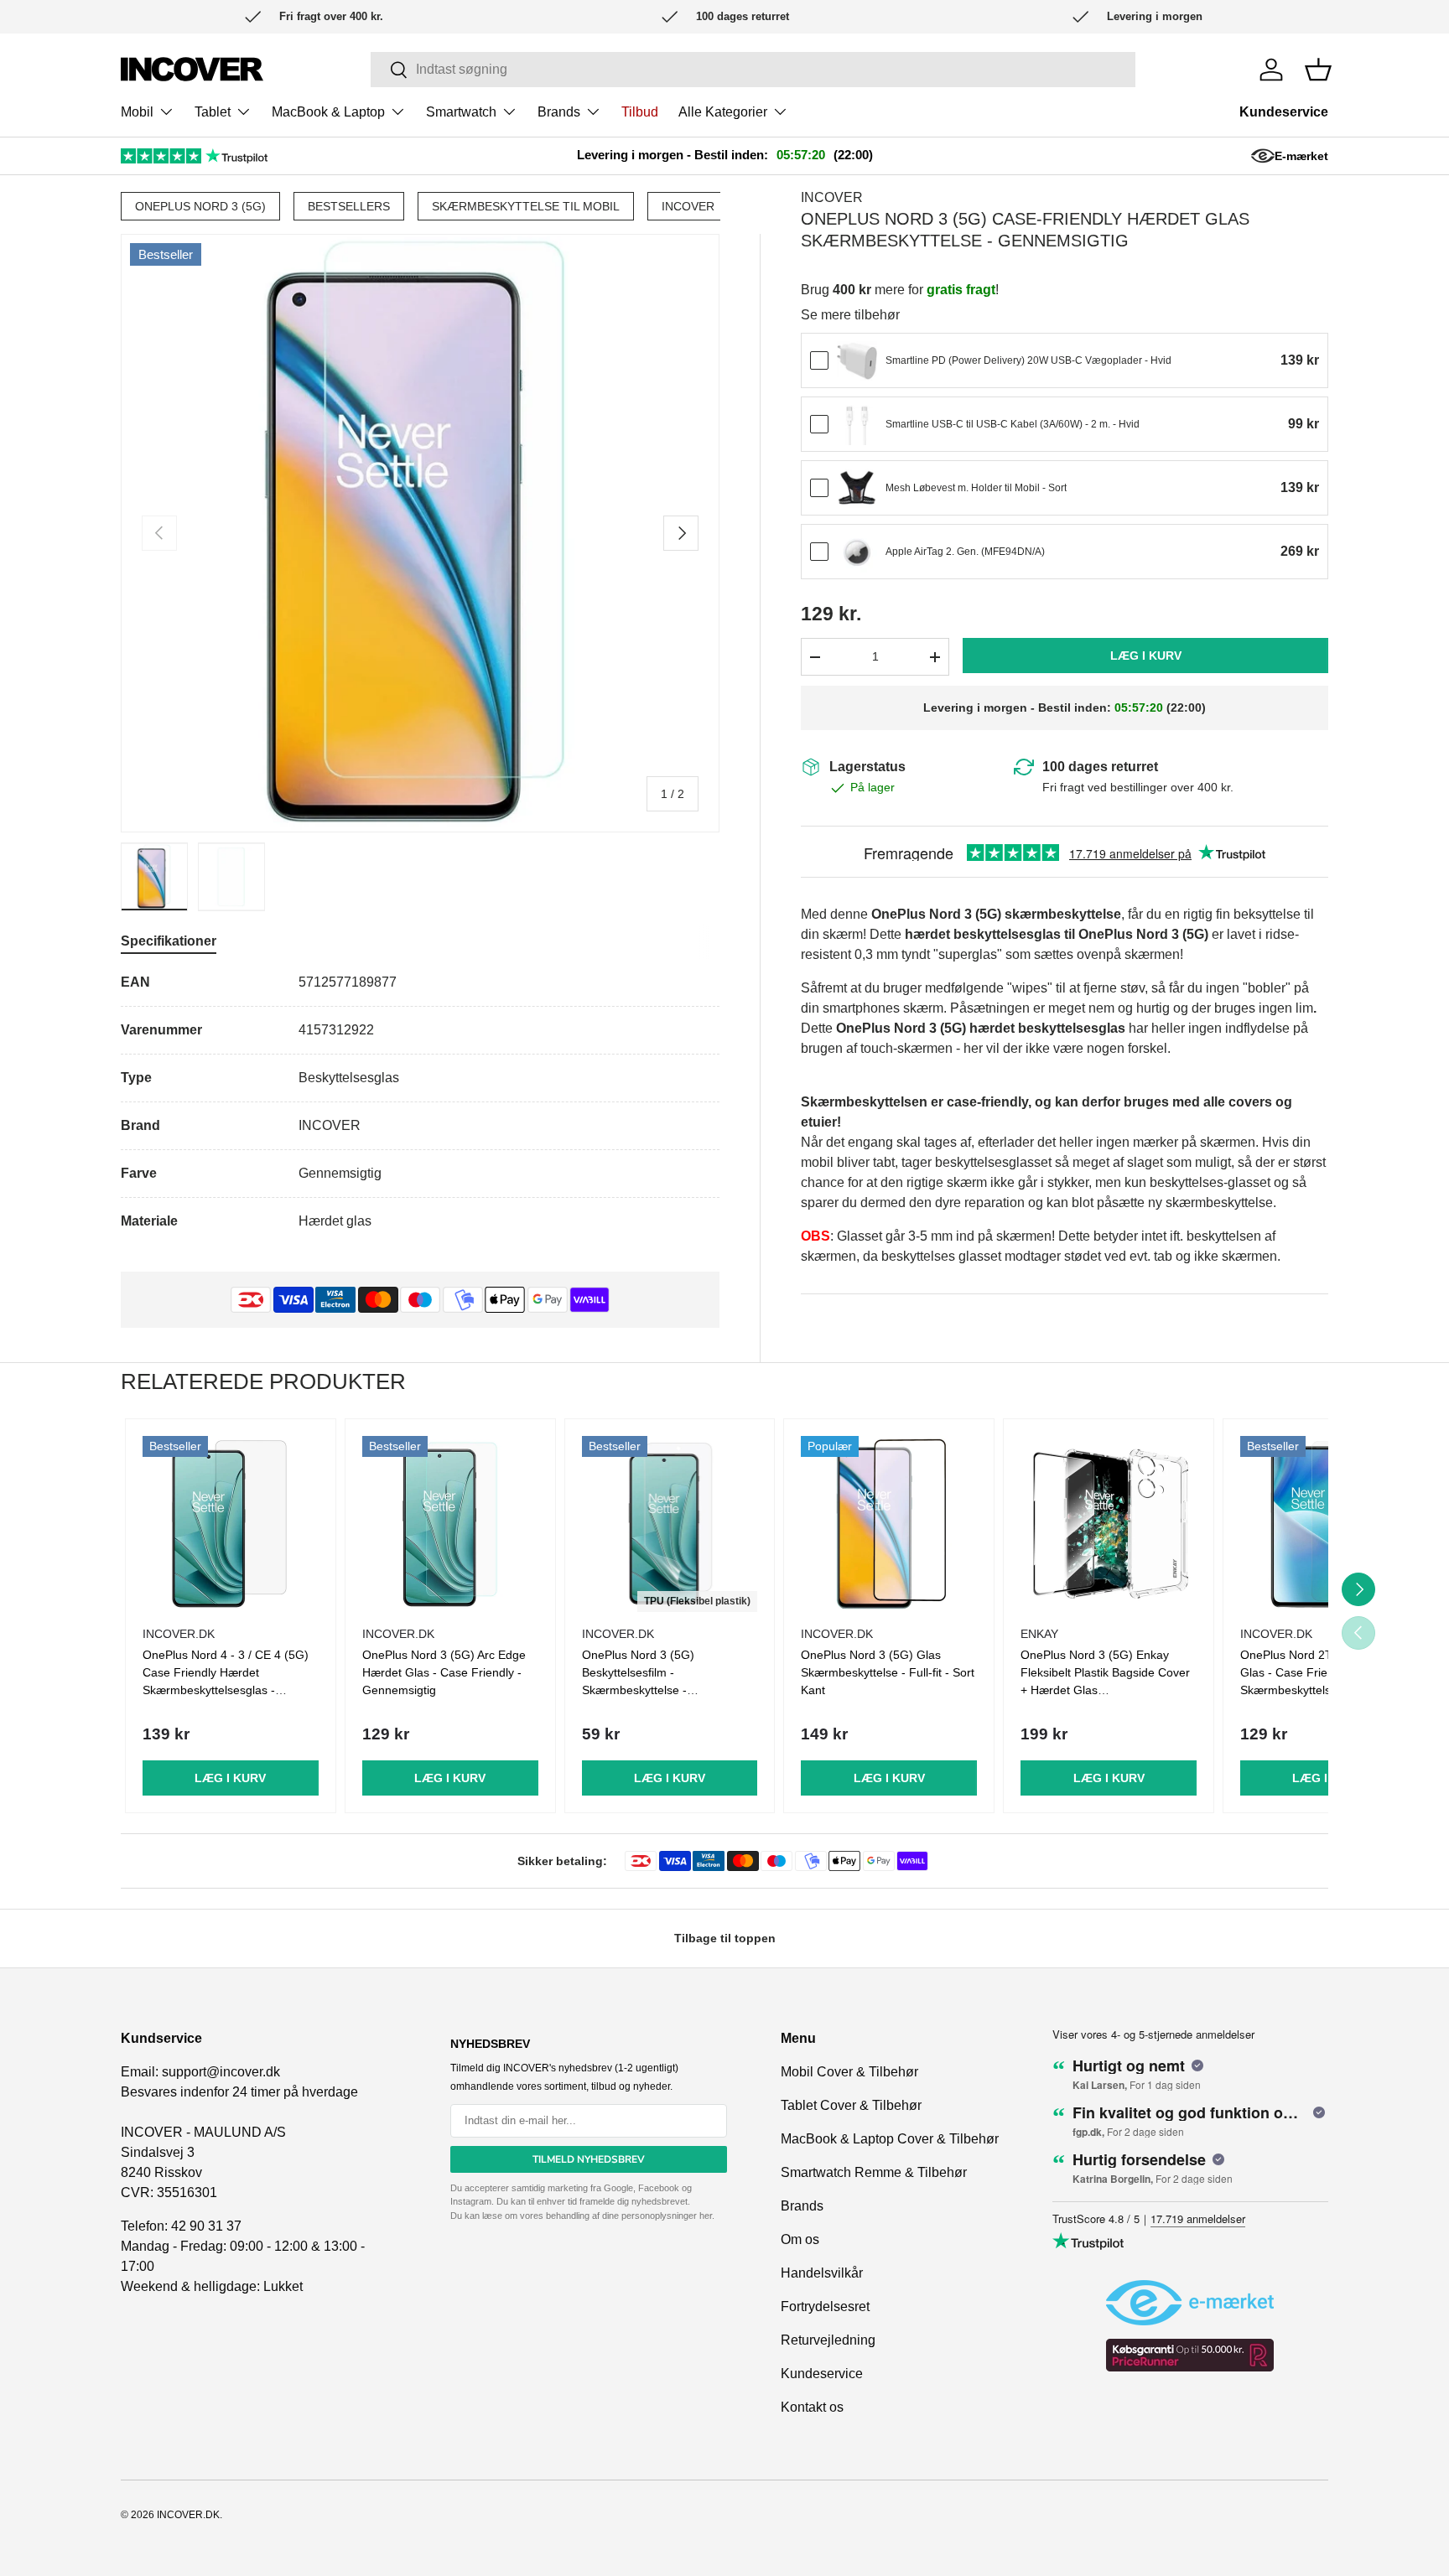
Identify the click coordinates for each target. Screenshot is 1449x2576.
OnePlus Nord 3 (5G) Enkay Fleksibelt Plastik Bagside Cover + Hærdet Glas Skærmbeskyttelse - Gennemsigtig (1105, 1690)
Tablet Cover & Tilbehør (851, 2105)
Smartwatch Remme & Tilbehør (874, 2172)
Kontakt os (812, 2407)
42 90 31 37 (206, 2226)
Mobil (137, 112)
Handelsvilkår (822, 2273)
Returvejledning (828, 2340)
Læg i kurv (1146, 656)
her (706, 2216)
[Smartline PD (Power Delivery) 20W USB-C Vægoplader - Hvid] (857, 361)
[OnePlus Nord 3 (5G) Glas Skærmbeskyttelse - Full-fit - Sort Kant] (889, 1524)
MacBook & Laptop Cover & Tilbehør (890, 2139)
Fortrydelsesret (825, 2306)
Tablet (213, 112)
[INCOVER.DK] (192, 69)
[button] (1318, 70)
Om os (800, 2239)
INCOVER (688, 206)
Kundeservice (1284, 112)
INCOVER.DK (188, 2515)
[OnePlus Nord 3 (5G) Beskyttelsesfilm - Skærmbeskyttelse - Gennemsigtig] (670, 1524)
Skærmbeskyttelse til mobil (526, 206)
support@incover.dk (221, 2072)
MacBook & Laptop (328, 112)
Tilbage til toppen (725, 1938)
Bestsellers (349, 206)
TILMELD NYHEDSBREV (589, 2159)
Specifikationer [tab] (169, 941)
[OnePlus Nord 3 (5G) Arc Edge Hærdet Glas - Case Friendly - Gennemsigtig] (450, 1524)
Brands (559, 112)
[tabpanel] (420, 1102)
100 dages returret (1100, 767)
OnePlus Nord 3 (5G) (200, 206)
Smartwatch (461, 112)
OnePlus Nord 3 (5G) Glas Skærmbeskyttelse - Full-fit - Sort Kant (888, 1672)
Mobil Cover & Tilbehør (849, 2072)
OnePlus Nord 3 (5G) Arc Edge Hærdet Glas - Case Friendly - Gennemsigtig (444, 1672)
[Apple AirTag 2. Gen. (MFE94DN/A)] (857, 552)
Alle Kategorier (723, 112)
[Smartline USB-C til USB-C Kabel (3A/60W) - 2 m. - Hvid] (857, 425)
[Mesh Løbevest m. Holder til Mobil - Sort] (857, 489)
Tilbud (640, 112)
